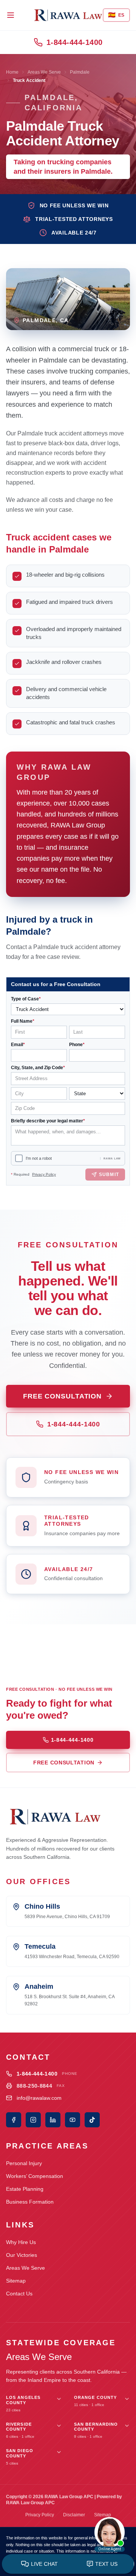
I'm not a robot (39, 1158)
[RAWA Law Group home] (68, 15)
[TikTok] (92, 2120)
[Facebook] (14, 2120)
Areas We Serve (44, 72)
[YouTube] (73, 2120)
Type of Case (26, 999)
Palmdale (80, 72)
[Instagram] (33, 2120)
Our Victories (22, 2255)
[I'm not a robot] (19, 1158)
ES (116, 15)
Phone (77, 1045)
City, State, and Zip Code (38, 1068)
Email (18, 1045)
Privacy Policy (44, 1174)
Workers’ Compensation (35, 2176)
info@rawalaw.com (39, 2098)
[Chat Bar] (68, 2564)
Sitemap (16, 2281)
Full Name (23, 1021)
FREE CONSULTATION (62, 1396)
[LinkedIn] (53, 2120)
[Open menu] (11, 15)
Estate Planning (25, 2189)
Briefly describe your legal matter (48, 1121)
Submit (109, 1175)
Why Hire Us (21, 2242)
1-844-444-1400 (75, 42)
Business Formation (30, 2202)
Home (12, 72)
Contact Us (19, 2294)
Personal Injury (24, 2163)
